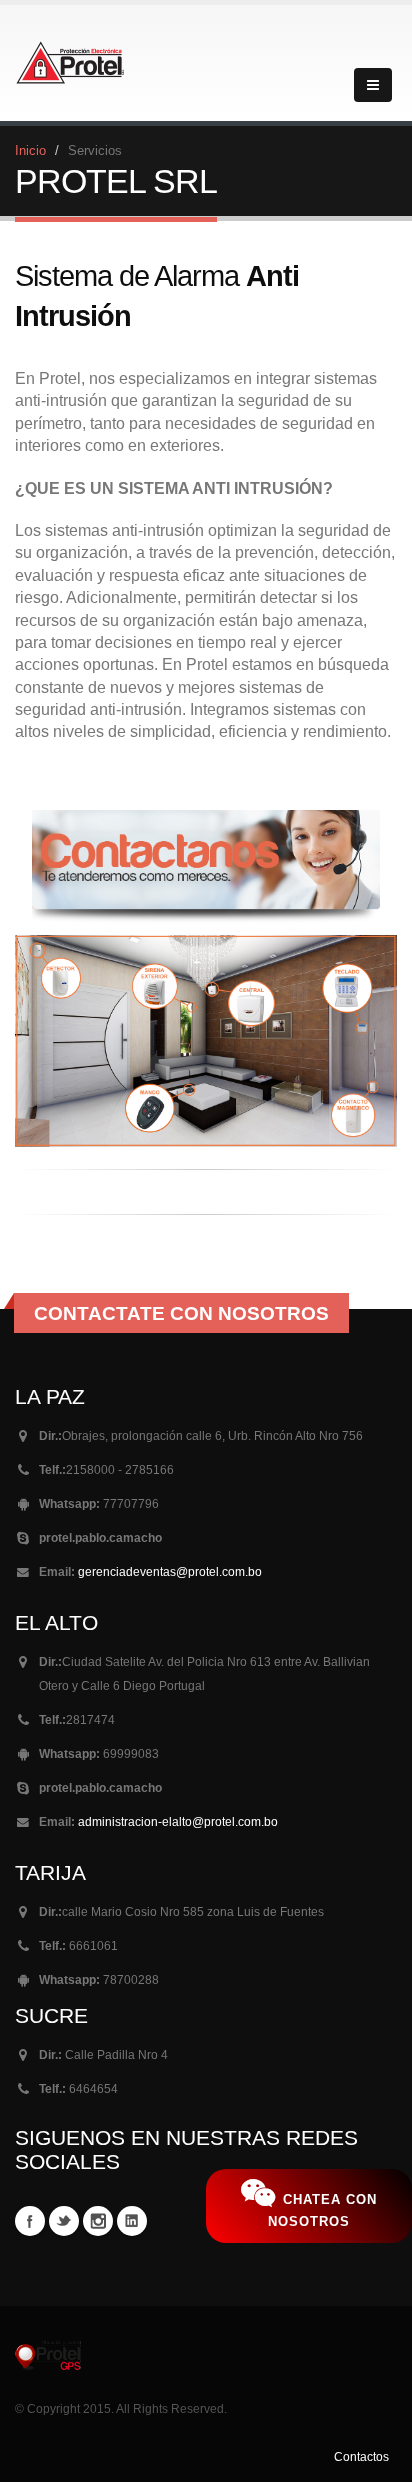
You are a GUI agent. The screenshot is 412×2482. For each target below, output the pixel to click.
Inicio (30, 150)
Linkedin (132, 2221)
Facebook (30, 2221)
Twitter (64, 2221)
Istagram (98, 2221)
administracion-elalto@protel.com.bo (178, 1821)
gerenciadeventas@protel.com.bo (170, 1571)
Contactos (361, 2456)
